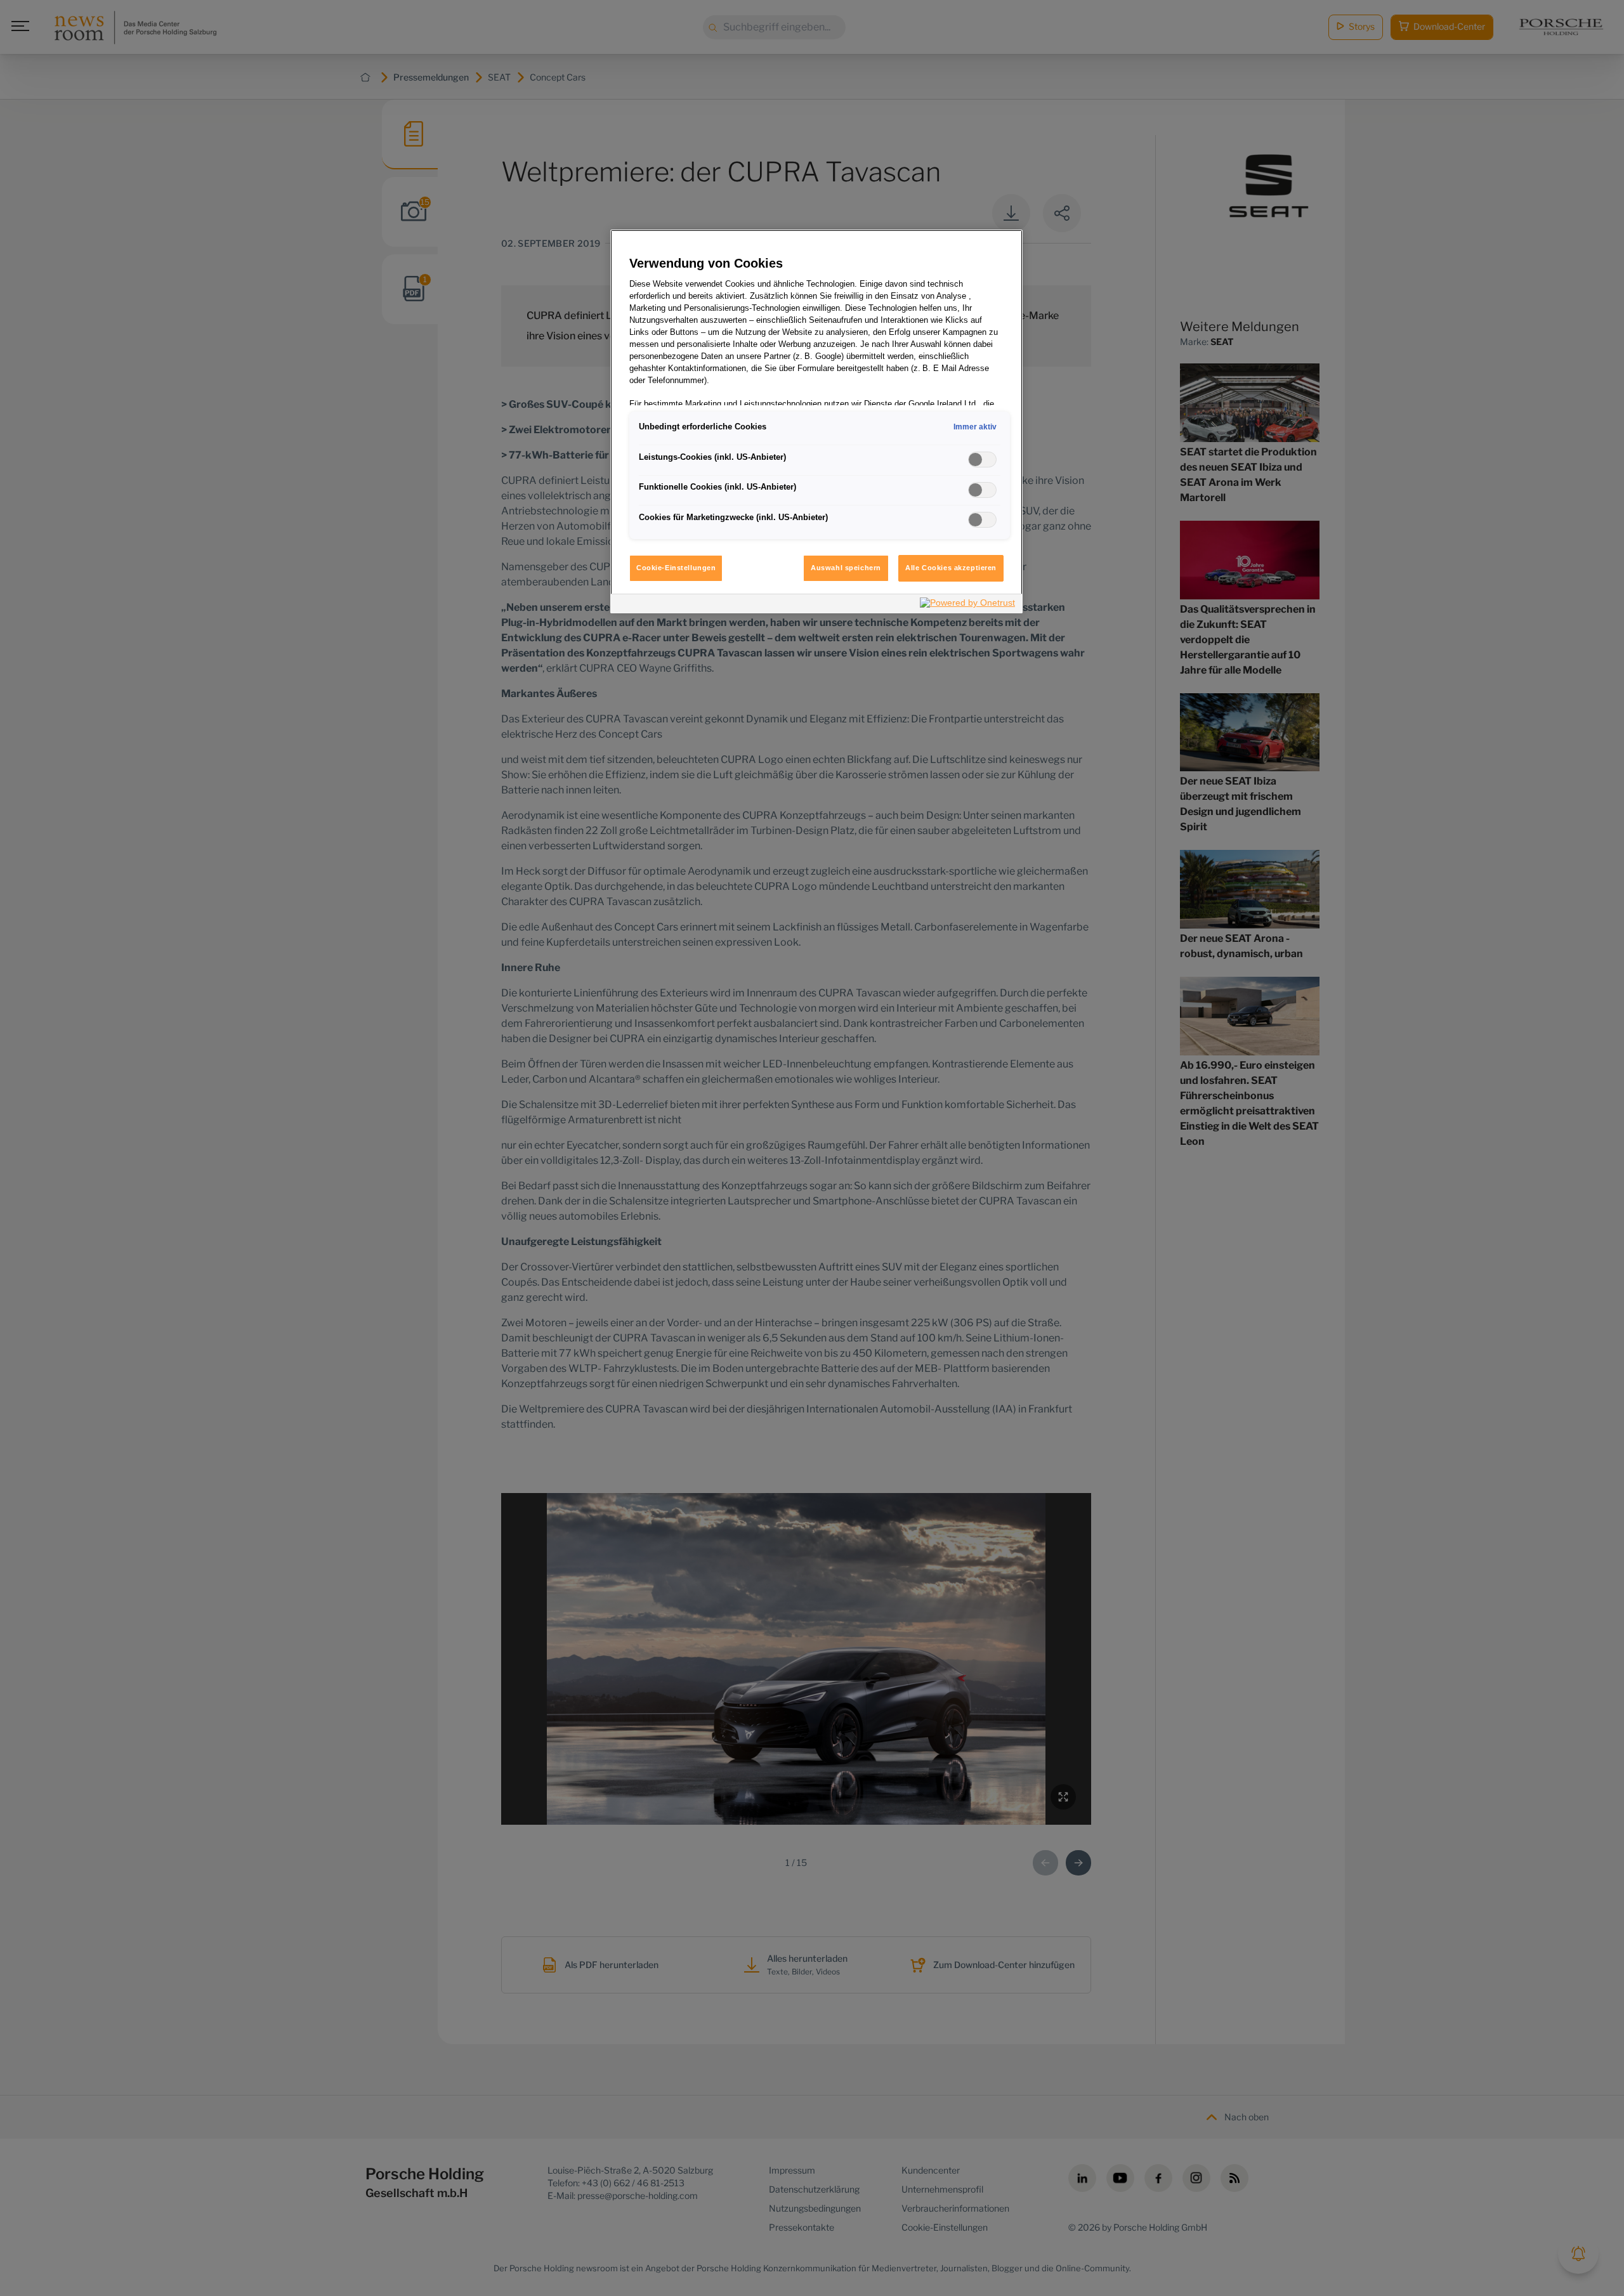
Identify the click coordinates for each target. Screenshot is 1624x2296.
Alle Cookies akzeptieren (951, 568)
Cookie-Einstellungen (676, 568)
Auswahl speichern (846, 568)
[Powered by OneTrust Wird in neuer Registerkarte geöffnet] (968, 605)
